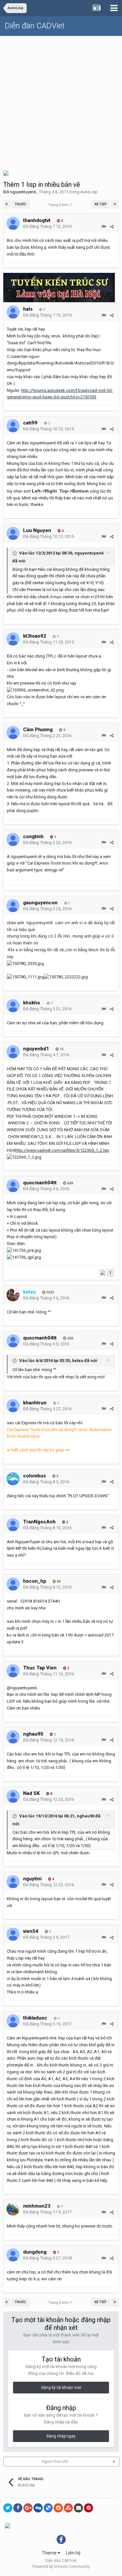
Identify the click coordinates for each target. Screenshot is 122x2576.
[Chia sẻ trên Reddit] (58, 2508)
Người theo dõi (55, 2462)
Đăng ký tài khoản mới (61, 2388)
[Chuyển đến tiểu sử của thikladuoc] (13, 2021)
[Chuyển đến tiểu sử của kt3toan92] (13, 639)
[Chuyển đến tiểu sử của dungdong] (13, 2255)
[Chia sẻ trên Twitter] (8, 2508)
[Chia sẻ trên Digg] (38, 2508)
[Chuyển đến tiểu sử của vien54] (13, 1934)
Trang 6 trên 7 (61, 205)
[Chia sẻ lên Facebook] (18, 2508)
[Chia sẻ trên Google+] (28, 2508)
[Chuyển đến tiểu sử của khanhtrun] (13, 1406)
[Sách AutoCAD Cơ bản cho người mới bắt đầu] (6, 173)
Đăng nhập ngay (61, 2436)
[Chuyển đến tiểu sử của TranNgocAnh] (13, 1525)
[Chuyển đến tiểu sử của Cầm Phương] (13, 733)
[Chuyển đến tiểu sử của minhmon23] (13, 2209)
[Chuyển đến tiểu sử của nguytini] (13, 1882)
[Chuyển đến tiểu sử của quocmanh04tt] (13, 1186)
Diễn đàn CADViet (35, 26)
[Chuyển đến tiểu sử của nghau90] (13, 1737)
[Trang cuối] (115, 204)
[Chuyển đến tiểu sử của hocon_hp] (13, 1584)
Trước (20, 204)
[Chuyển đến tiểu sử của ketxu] (13, 1295)
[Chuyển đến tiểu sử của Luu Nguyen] (13, 533)
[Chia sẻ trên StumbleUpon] (68, 2508)
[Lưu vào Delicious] (48, 2508)
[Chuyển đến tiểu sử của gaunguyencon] (13, 906)
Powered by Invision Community (61, 2567)
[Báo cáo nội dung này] (104, 227)
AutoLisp (89, 192)
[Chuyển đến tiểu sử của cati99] (13, 426)
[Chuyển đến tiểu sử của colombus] (13, 1479)
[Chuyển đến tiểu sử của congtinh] (13, 839)
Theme (50, 2553)
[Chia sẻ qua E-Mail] (78, 2508)
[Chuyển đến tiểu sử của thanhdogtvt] (13, 223)
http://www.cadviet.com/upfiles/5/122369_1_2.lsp (62, 1150)
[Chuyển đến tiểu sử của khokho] (13, 1006)
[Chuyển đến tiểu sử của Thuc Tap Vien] (13, 1671)
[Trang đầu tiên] (7, 204)
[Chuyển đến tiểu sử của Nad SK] (13, 1796)
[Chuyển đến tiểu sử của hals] (13, 312)
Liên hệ (73, 2553)
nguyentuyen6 (23, 192)
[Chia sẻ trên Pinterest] (88, 2508)
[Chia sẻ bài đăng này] (112, 227)
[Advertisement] (61, 101)
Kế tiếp (101, 204)
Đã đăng (47, 226)
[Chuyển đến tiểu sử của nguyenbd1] (13, 1052)
